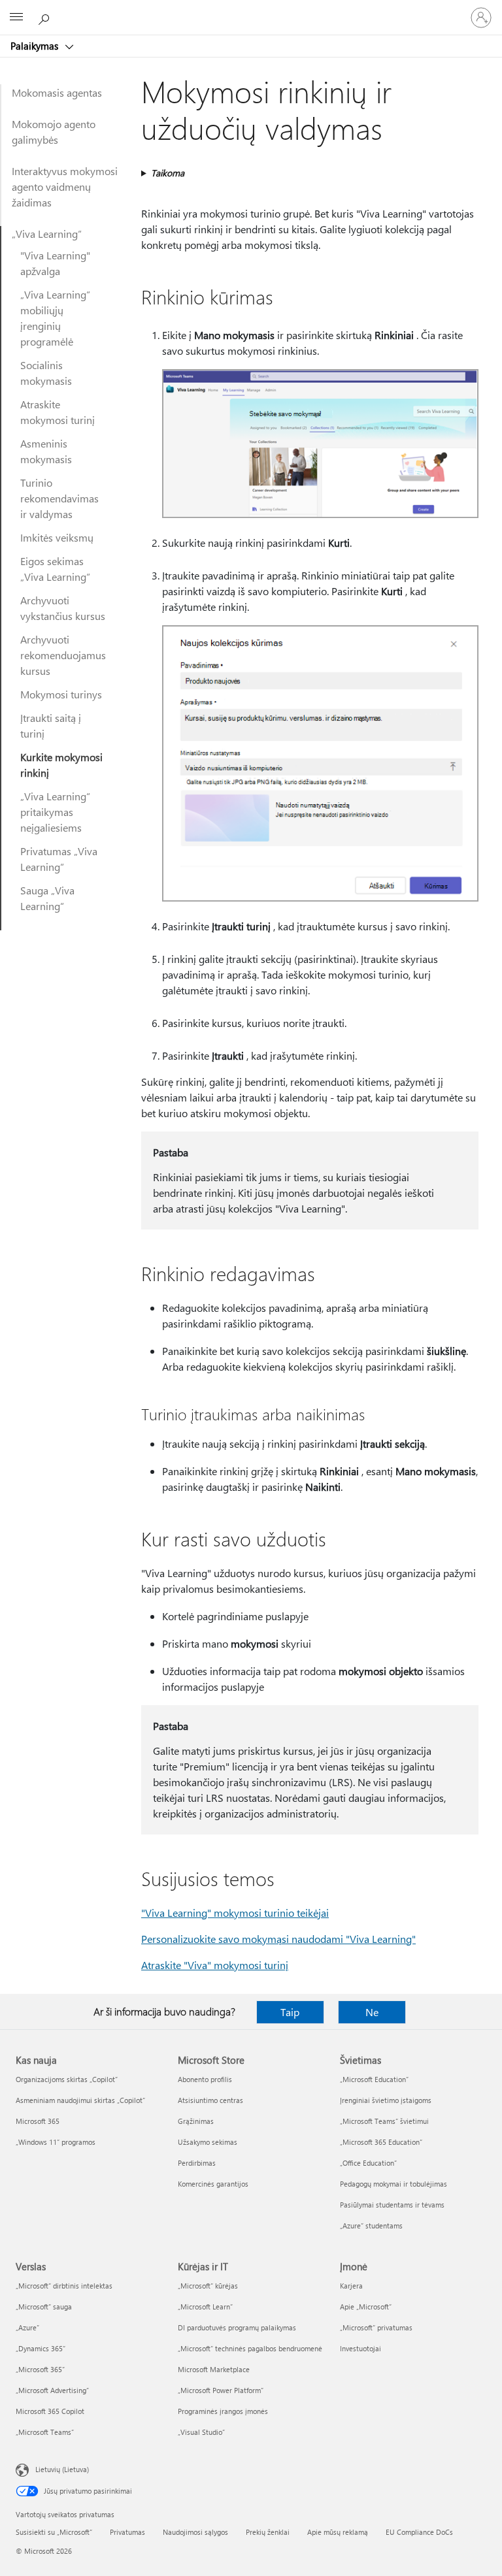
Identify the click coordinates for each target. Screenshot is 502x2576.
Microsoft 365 (38, 2121)
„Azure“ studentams (371, 2225)
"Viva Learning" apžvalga (55, 263)
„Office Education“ (368, 2163)
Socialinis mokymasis (46, 373)
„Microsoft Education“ (374, 2079)
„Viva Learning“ (47, 234)
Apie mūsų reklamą (338, 2532)
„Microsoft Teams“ (45, 2432)
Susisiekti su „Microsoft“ (54, 2532)
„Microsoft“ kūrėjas (208, 2286)
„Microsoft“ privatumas (376, 2327)
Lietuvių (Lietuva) (62, 2469)
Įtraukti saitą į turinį (51, 726)
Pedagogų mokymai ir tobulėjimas (393, 2184)
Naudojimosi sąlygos (195, 2532)
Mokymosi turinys (61, 694)
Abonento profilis (205, 2079)
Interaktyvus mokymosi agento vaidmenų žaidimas (65, 187)
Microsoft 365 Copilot (50, 2411)
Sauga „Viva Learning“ (47, 898)
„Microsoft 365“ (40, 2369)
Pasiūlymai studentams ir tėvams (392, 2205)
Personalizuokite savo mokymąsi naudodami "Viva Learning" (278, 1939)
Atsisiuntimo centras (210, 2100)
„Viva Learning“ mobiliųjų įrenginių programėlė (55, 318)
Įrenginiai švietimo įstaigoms (386, 2100)
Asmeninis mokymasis (46, 451)
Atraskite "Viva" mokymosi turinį (215, 1965)
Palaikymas (36, 46)
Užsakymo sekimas (208, 2142)
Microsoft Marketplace (214, 2369)
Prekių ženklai (268, 2532)
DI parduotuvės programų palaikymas (237, 2327)
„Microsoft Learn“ (205, 2307)
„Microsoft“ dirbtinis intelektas (64, 2286)
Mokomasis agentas (57, 92)
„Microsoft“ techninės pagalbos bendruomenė (250, 2348)
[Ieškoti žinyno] (46, 17)
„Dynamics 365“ (41, 2348)
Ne (372, 2012)
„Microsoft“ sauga (44, 2307)
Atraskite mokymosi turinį (58, 412)
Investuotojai (360, 2348)
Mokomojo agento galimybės (54, 132)
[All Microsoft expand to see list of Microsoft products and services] (16, 18)
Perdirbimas (197, 2163)
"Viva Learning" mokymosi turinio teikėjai (235, 1913)
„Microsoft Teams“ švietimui (384, 2121)
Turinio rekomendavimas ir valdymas (59, 498)
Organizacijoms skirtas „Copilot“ (67, 2079)
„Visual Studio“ (201, 2432)
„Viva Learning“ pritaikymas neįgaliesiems (55, 812)
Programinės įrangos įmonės (223, 2411)
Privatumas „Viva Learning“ (59, 859)
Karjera (351, 2286)
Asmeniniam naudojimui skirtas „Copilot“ (80, 2100)
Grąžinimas (196, 2121)
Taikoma (168, 173)
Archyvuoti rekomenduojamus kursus (63, 655)
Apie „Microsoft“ (366, 2307)
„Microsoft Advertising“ (52, 2390)
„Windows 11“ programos (56, 2142)
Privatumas (127, 2532)
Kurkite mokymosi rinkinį (61, 765)
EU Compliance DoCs (419, 2532)
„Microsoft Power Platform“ (221, 2390)
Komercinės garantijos (213, 2184)
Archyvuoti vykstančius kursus (63, 608)
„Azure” (27, 2327)
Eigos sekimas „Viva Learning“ (55, 569)
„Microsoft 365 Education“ (381, 2142)
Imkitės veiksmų (57, 537)
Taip (290, 2012)
